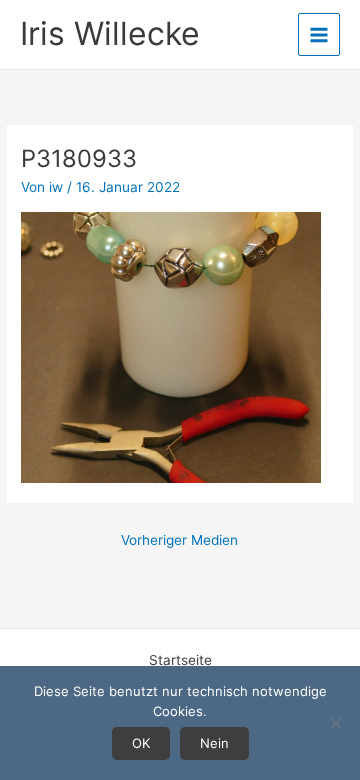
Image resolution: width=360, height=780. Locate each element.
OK (141, 743)
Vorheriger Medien (179, 540)
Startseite (180, 660)
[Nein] (335, 723)
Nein (214, 743)
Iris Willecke (110, 33)
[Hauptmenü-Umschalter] (319, 34)
